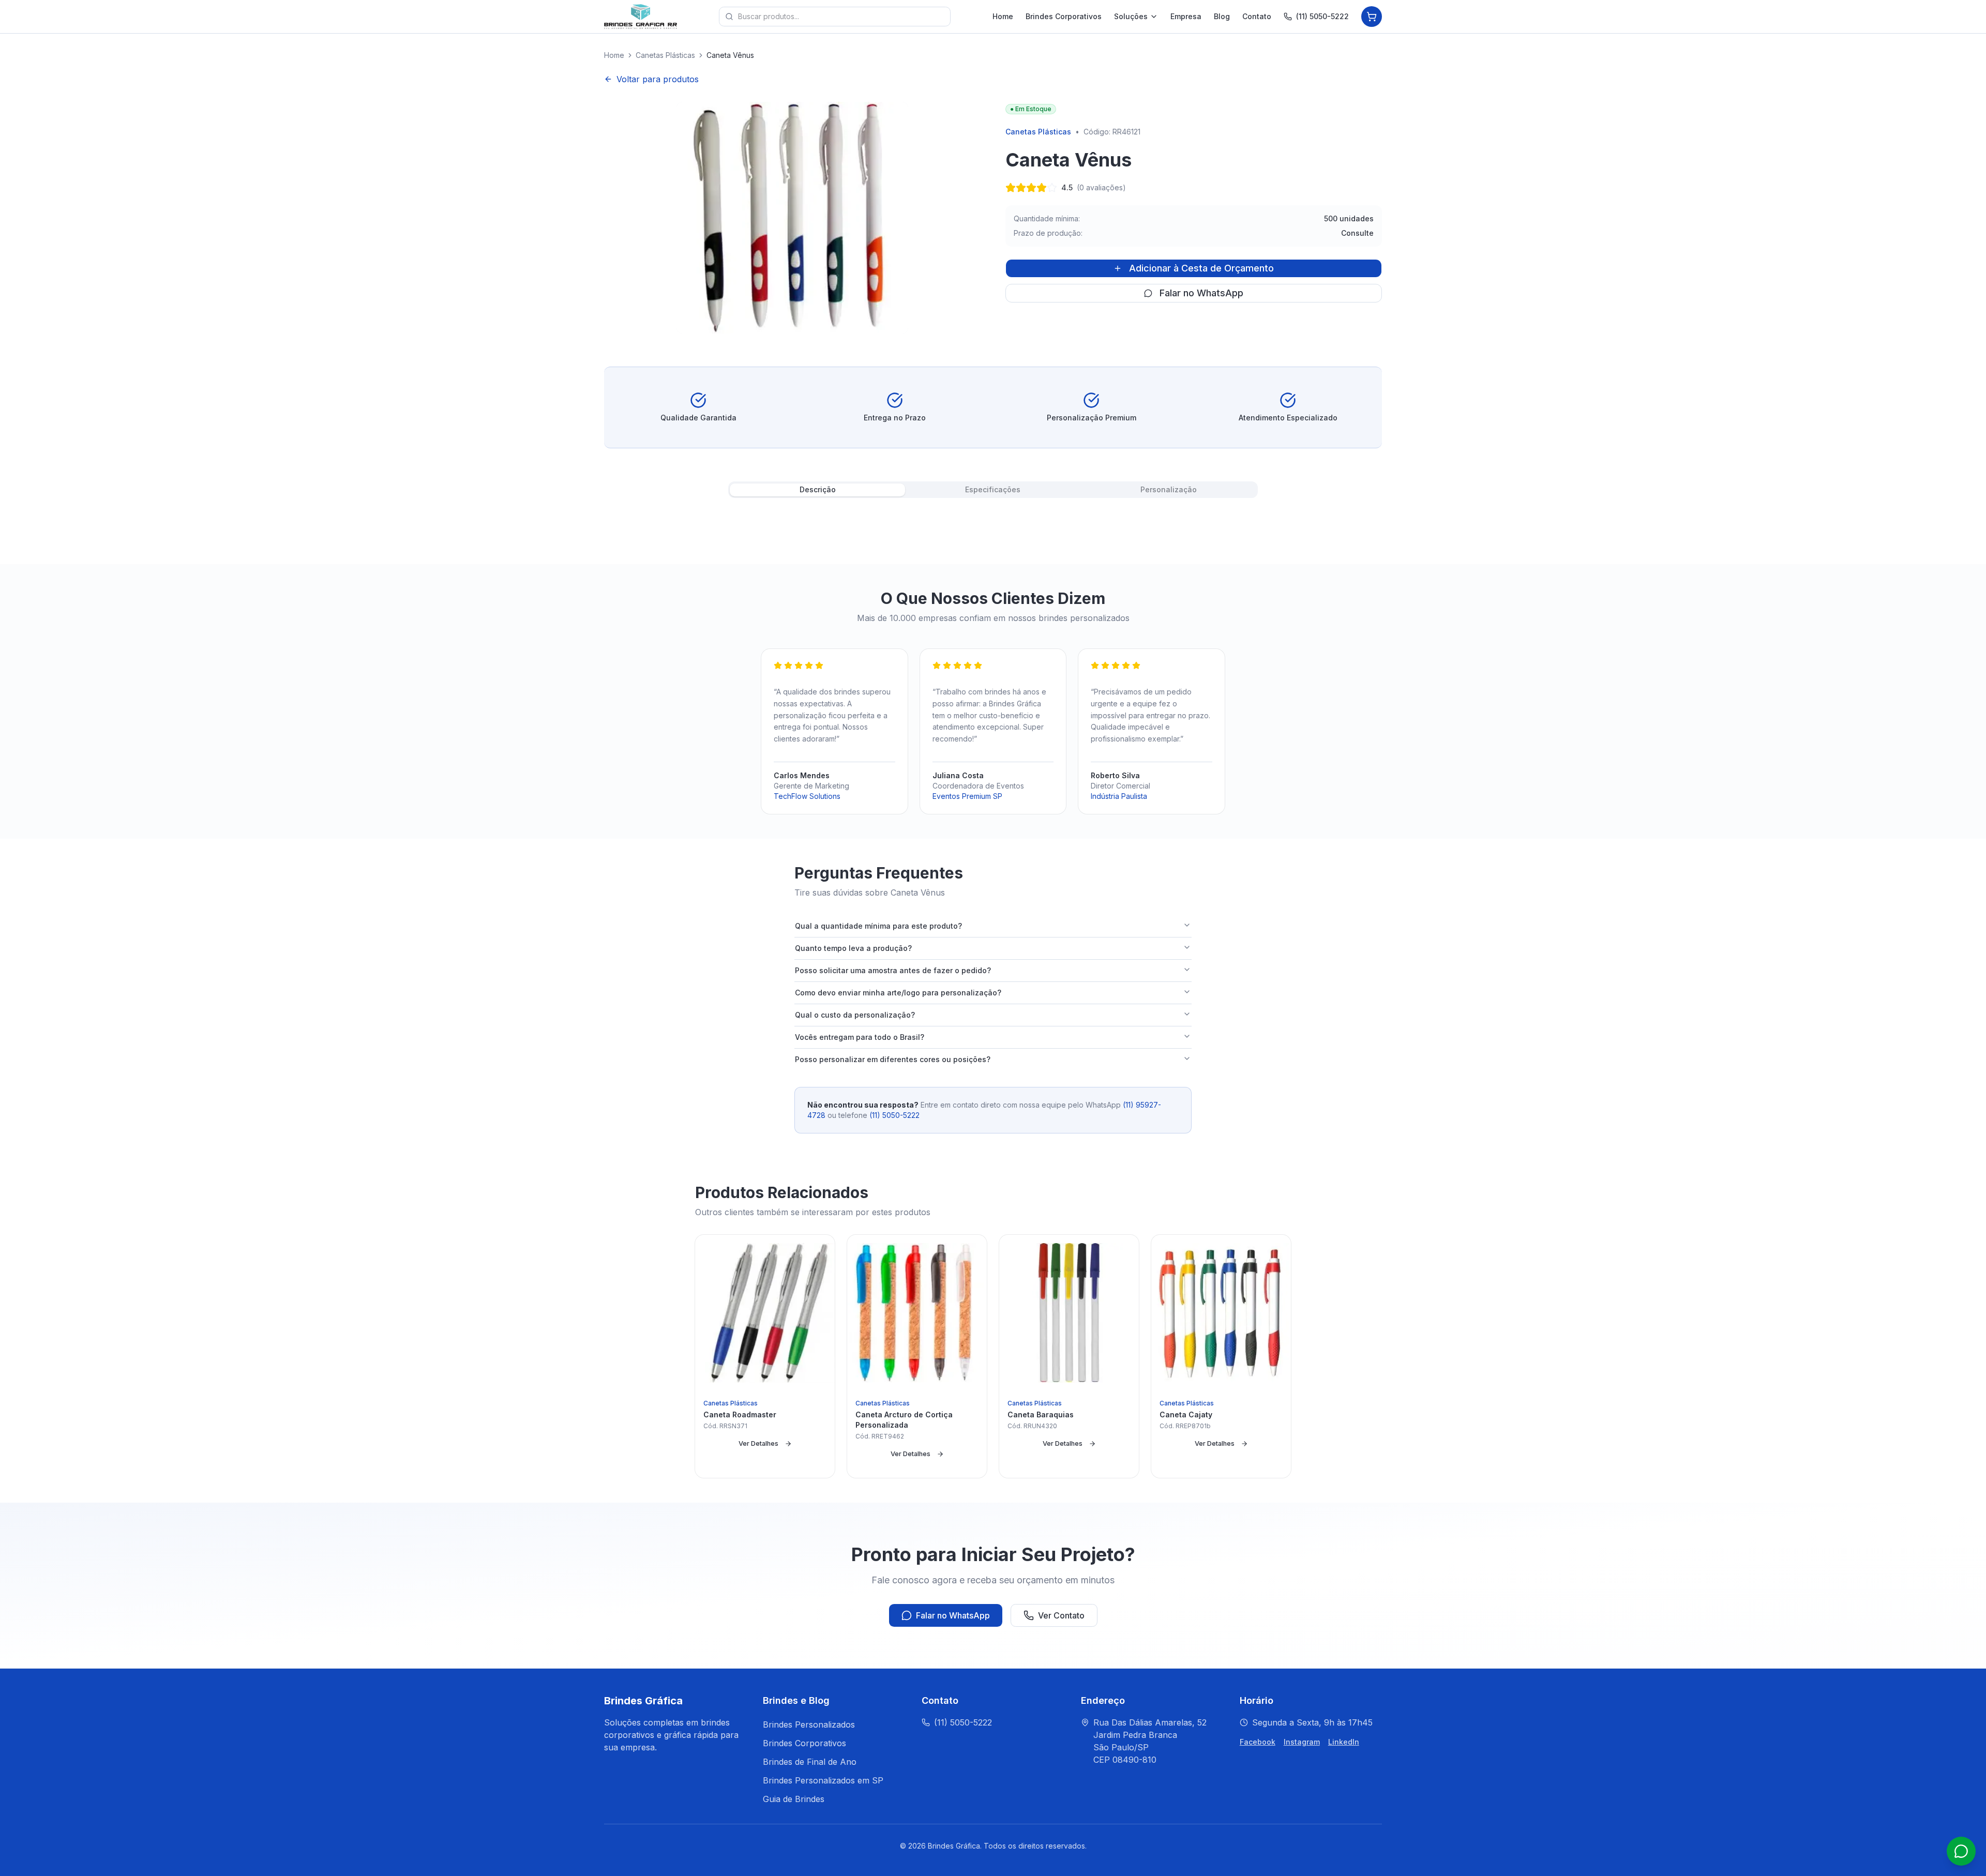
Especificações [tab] (993, 489)
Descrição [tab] (818, 489)
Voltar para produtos (658, 79)
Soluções (1131, 16)
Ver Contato (1061, 1615)
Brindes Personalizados (809, 1724)
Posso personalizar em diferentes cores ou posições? (893, 1059)
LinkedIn (1344, 1742)
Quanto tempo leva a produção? (853, 948)
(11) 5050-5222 (1322, 16)
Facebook (1258, 1742)
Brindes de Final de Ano (810, 1762)
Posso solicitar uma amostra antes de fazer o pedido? (893, 970)
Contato (1257, 16)
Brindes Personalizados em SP (823, 1780)
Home (1003, 16)
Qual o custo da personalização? (855, 1015)
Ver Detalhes (758, 1443)
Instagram (1302, 1742)
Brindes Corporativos (1064, 16)
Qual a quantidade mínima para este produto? (878, 926)
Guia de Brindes (794, 1799)
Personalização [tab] (1169, 489)
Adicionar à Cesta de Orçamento (1201, 268)
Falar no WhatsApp (1201, 293)
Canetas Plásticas (665, 55)
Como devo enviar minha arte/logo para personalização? (898, 993)
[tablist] (993, 490)
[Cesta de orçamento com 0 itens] (1372, 17)
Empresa (1186, 16)
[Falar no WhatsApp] (1961, 1851)
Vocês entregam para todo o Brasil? (860, 1037)
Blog (1222, 16)
